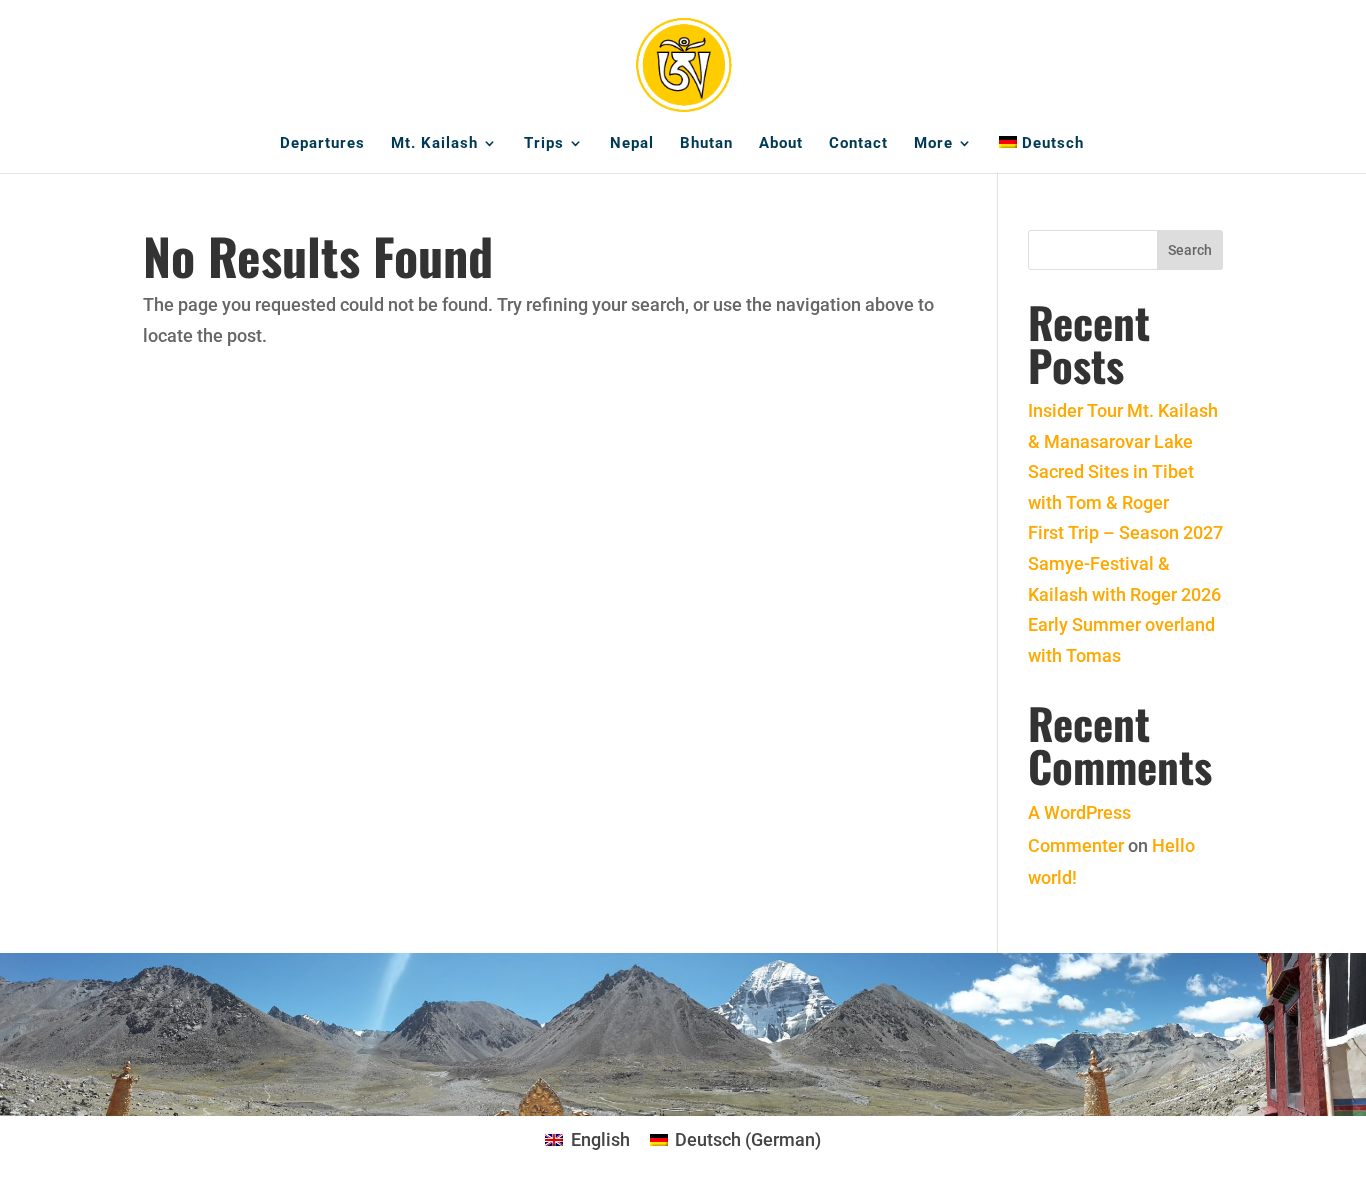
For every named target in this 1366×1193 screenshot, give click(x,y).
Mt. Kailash (434, 144)
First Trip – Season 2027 (1125, 532)
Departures (322, 144)
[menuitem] (1041, 154)
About (781, 144)
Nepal (632, 144)
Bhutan (706, 144)
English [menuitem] (600, 1139)
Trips (544, 144)
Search (1190, 250)
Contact (858, 144)
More (933, 144)
